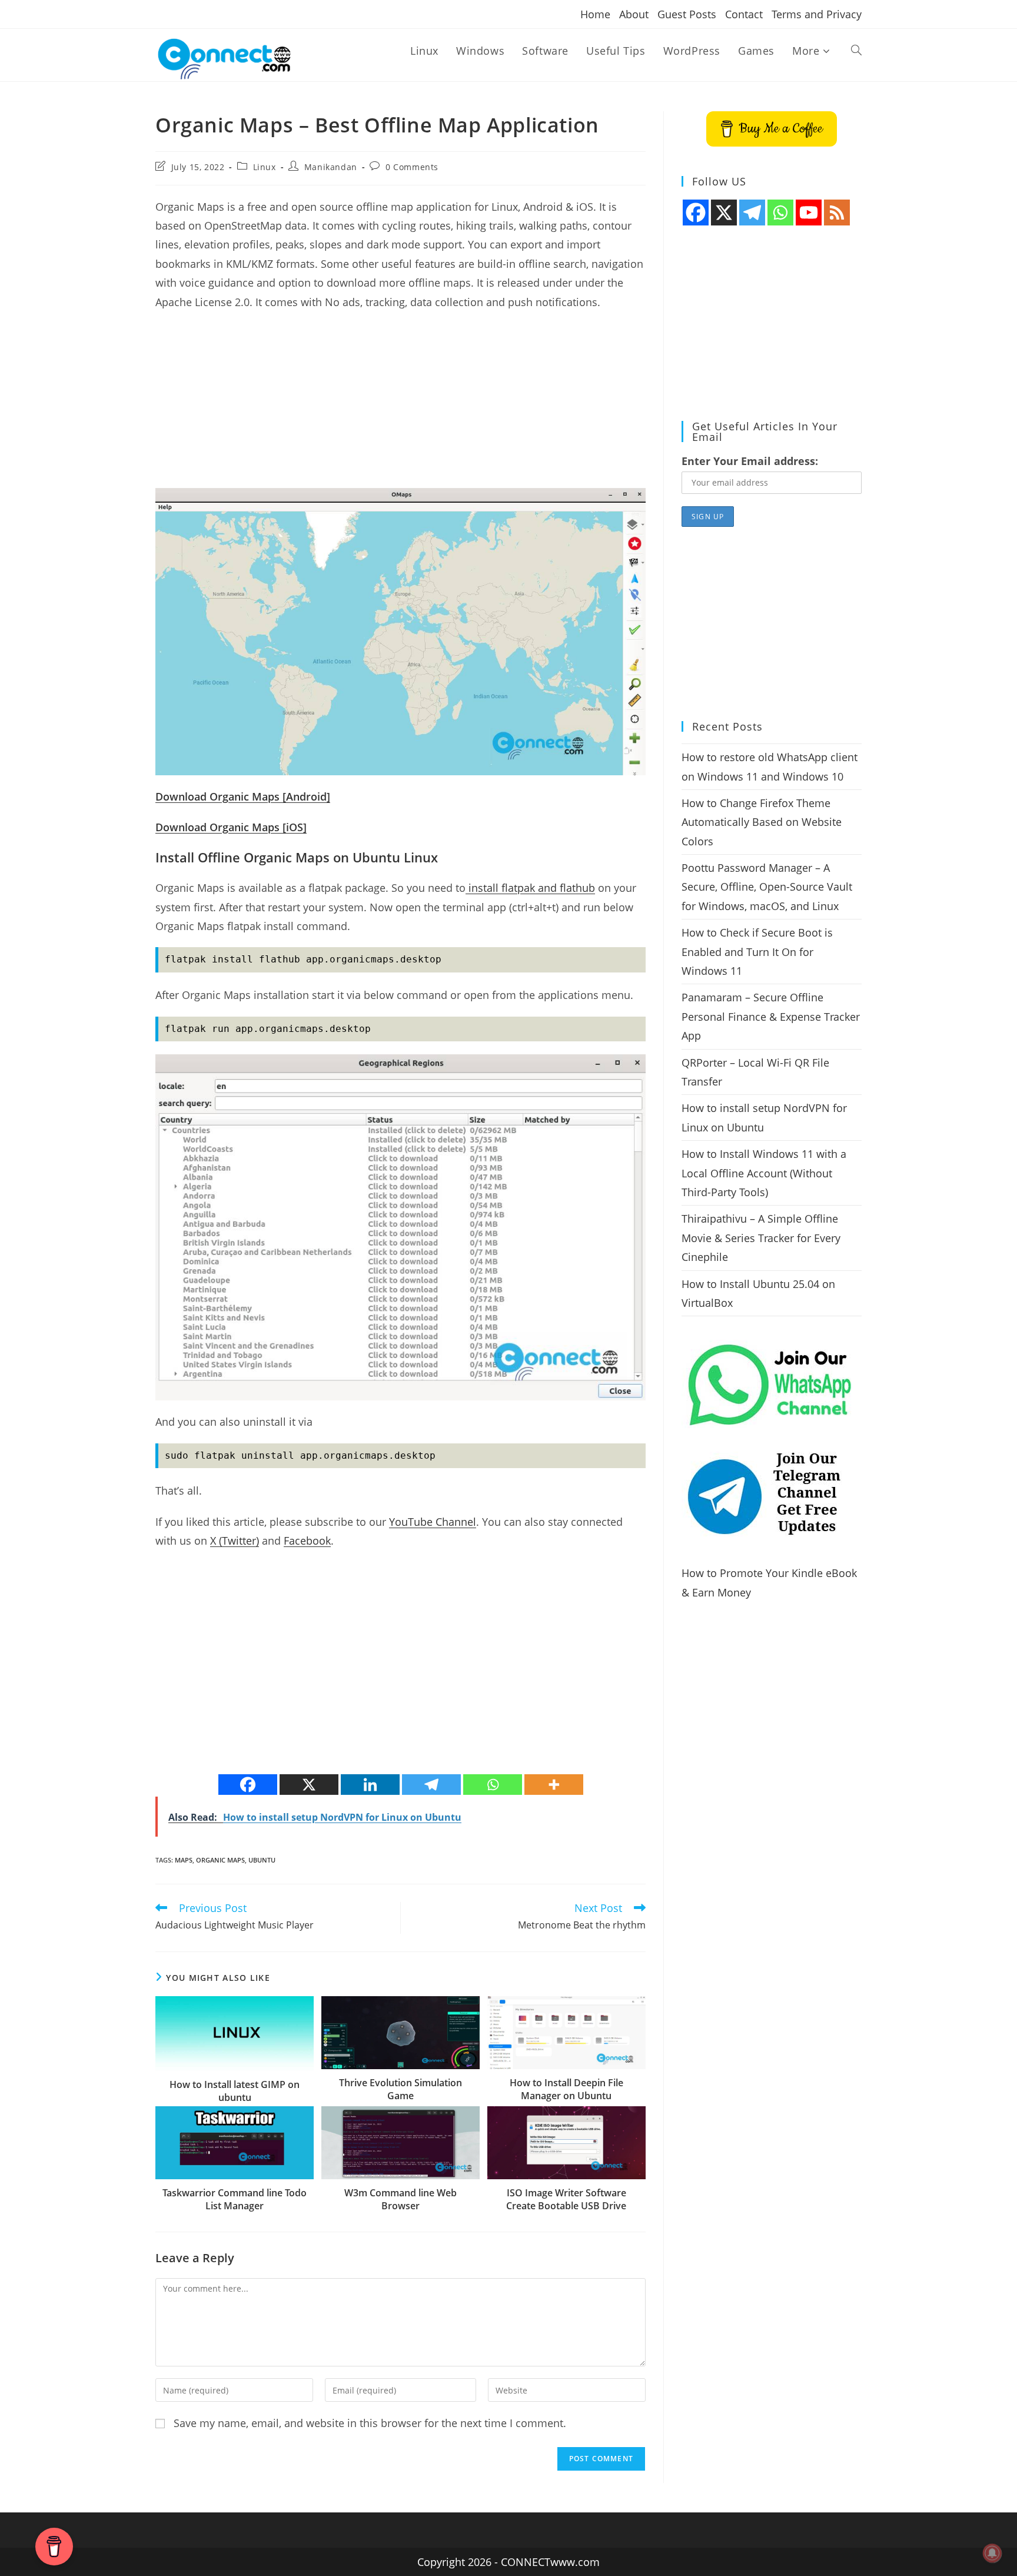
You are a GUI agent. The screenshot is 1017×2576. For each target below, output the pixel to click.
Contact (744, 14)
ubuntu (262, 1860)
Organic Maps (220, 1860)
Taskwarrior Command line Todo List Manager (235, 2199)
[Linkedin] (370, 1785)
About (634, 14)
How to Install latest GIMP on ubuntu (235, 2091)
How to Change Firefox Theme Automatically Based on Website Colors (762, 822)
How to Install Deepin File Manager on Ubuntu (566, 2089)
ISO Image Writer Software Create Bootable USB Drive (566, 2199)
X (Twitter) (235, 1541)
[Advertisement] (401, 406)
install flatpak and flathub (530, 888)
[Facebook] (248, 1785)
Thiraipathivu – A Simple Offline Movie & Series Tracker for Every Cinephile (761, 1238)
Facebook (307, 1541)
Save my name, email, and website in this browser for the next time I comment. (370, 2423)
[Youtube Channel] (809, 213)
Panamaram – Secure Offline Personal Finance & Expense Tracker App (771, 1016)
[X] (309, 1785)
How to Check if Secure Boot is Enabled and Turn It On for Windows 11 (757, 952)
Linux (265, 167)
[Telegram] (431, 1785)
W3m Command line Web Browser (401, 2199)
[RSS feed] (837, 213)
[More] (554, 1785)
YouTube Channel (433, 1522)
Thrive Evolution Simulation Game (401, 2089)
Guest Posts (687, 14)
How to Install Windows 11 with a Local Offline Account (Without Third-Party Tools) (764, 1173)
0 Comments (412, 167)
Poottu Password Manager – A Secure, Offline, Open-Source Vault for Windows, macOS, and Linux (767, 887)
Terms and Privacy (817, 14)
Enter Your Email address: (750, 461)
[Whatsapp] (493, 1785)
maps (184, 1860)
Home (595, 14)
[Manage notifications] (992, 2553)
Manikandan (331, 167)
